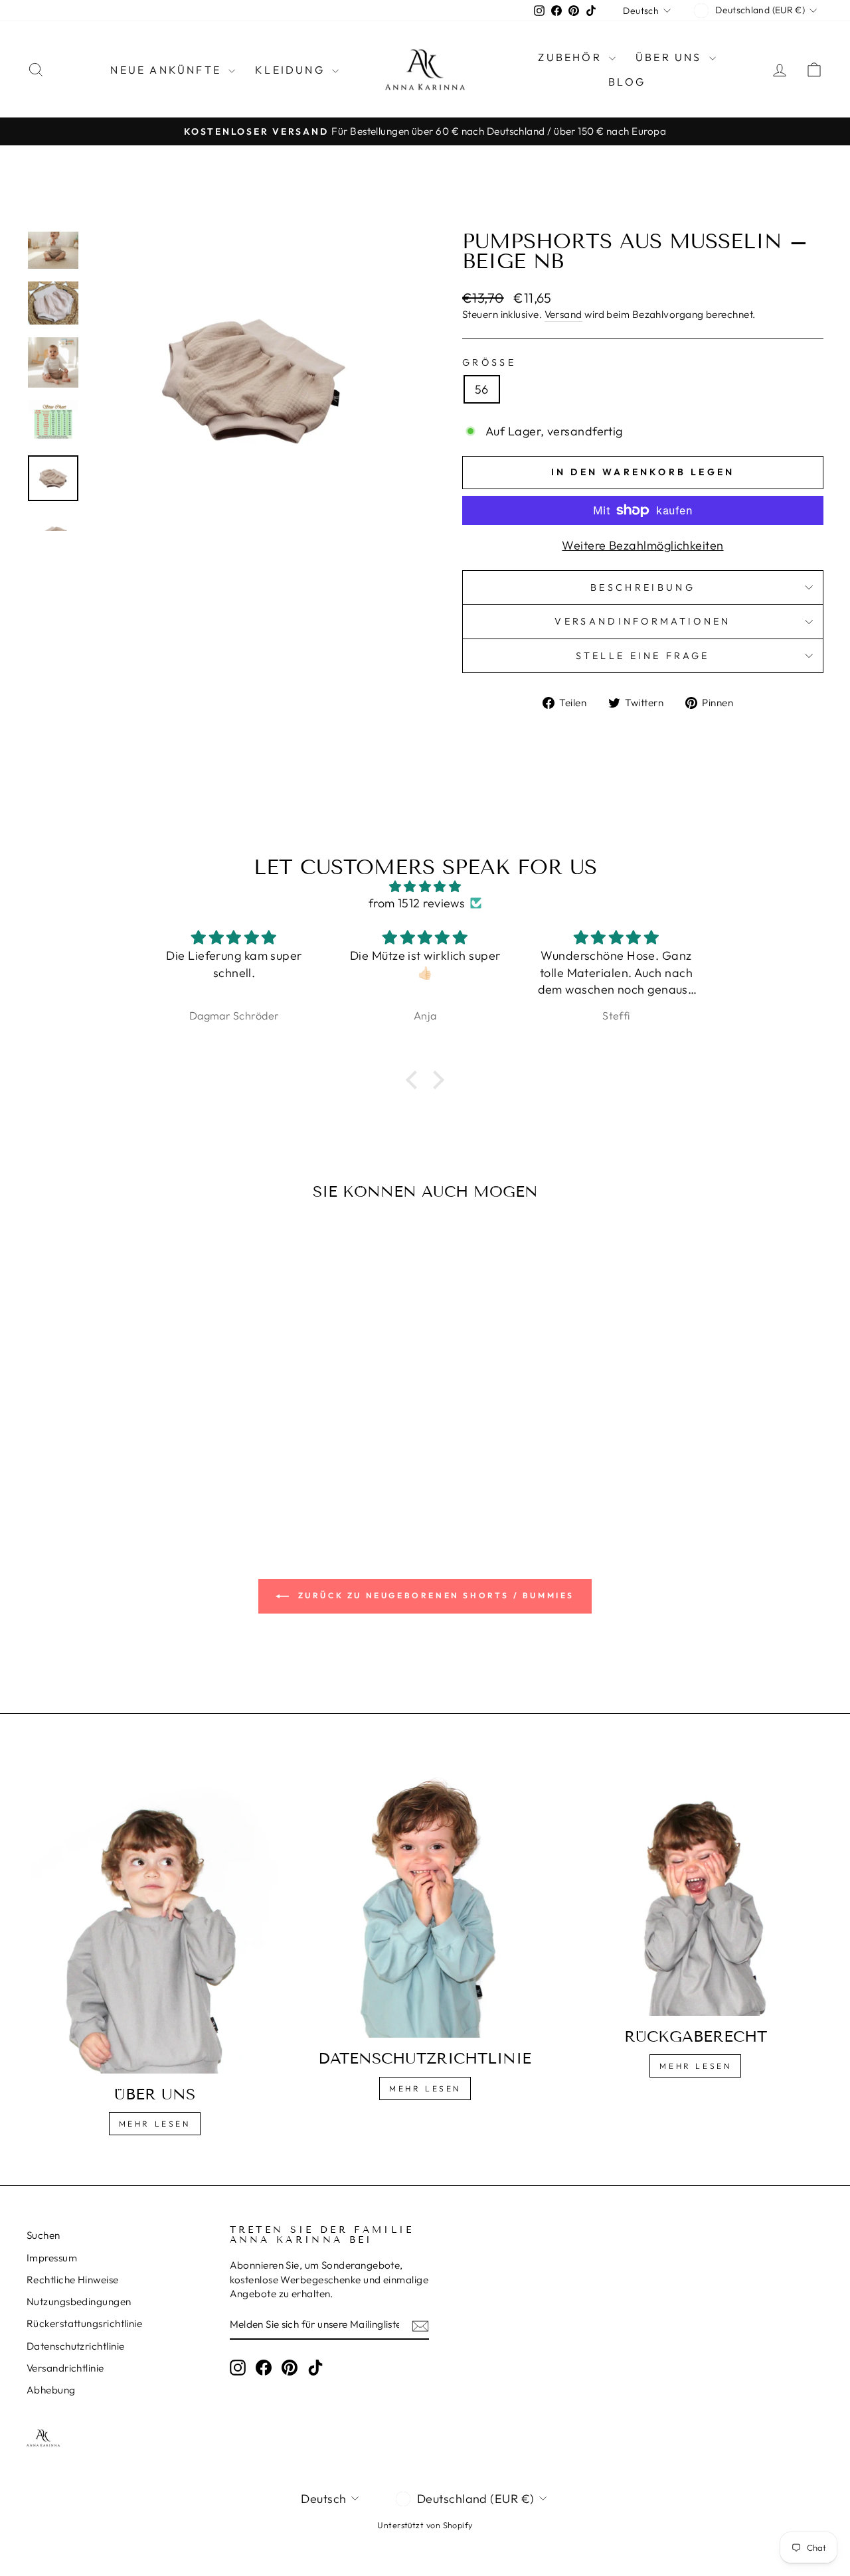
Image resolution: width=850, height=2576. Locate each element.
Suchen (43, 2235)
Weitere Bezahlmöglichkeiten (642, 545)
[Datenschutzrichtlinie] (425, 1901)
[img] (425, 886)
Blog (627, 82)
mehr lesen (425, 2088)
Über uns (671, 57)
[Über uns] (154, 1919)
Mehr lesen (155, 2124)
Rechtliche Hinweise (73, 2280)
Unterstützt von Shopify (425, 2525)
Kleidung (292, 70)
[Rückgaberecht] (696, 1890)
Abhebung (51, 2390)
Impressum (52, 2258)
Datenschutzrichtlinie (75, 2346)
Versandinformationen (642, 621)
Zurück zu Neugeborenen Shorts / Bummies (434, 1595)
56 (482, 389)
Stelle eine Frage (642, 656)
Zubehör (572, 57)
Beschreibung (643, 587)
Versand (563, 314)
